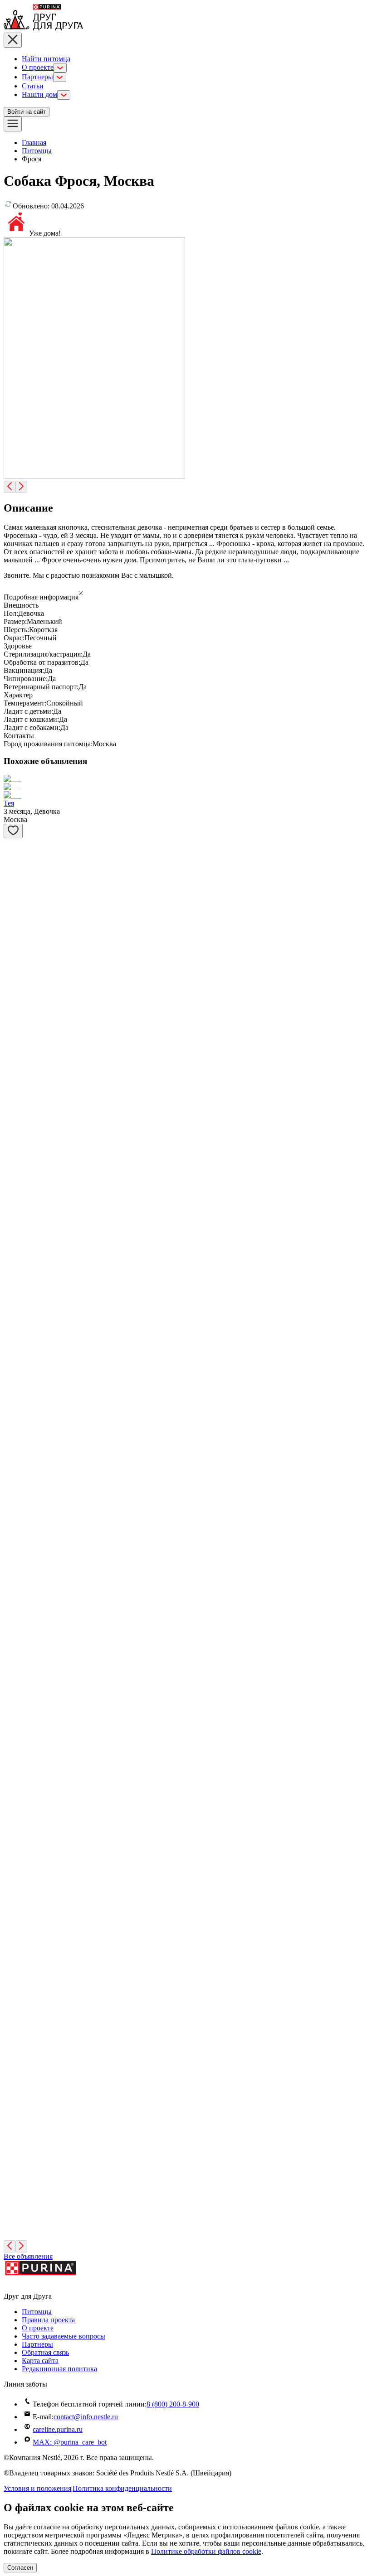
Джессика (19, 1199)
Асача (13, 1453)
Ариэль (15, 1136)
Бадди (13, 1263)
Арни (12, 2151)
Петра (13, 1897)
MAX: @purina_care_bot (70, 2442)
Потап (13, 1960)
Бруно (13, 1580)
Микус (14, 931)
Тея (9, 803)
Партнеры (37, 77)
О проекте (38, 67)
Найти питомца (46, 59)
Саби (12, 1707)
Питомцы (37, 151)
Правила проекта (48, 2320)
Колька (15, 1025)
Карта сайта (40, 2361)
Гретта (14, 1326)
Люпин (15, 2214)
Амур (12, 2024)
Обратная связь (45, 2352)
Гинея (13, 1834)
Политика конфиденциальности (122, 2488)
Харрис (15, 1389)
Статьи (33, 86)
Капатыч (17, 868)
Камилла (17, 1770)
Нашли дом (39, 94)
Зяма (11, 1072)
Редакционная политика (59, 2369)
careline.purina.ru (58, 2429)
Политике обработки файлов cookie (206, 2551)
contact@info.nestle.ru (86, 2417)
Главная (34, 143)
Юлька (14, 978)
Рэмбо (13, 2087)
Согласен (20, 2568)
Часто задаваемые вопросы (64, 2336)
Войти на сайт (27, 112)
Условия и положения (37, 2488)
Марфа (14, 1643)
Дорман (16, 1516)
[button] (186, 594)
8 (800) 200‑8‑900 (173, 2404)
